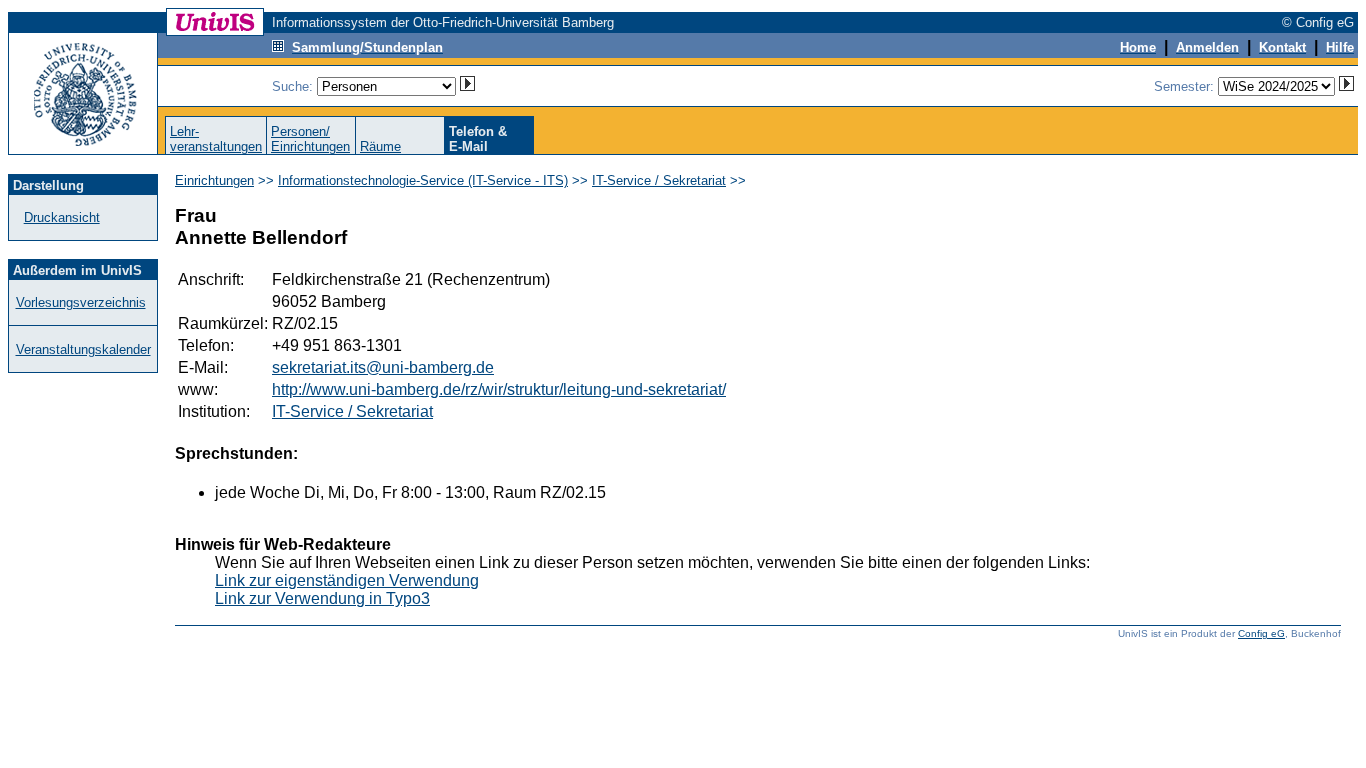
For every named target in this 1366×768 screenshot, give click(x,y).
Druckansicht (62, 217)
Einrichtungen (214, 180)
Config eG (1261, 633)
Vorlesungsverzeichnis (81, 302)
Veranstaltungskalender (83, 349)
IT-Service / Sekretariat (659, 180)
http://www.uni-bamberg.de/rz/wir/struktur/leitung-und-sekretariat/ (499, 389)
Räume (380, 146)
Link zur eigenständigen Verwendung (347, 580)
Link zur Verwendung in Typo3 (322, 598)
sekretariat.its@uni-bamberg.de (383, 367)
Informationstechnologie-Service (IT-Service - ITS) (423, 180)
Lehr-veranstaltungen (216, 139)
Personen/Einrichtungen (310, 139)
